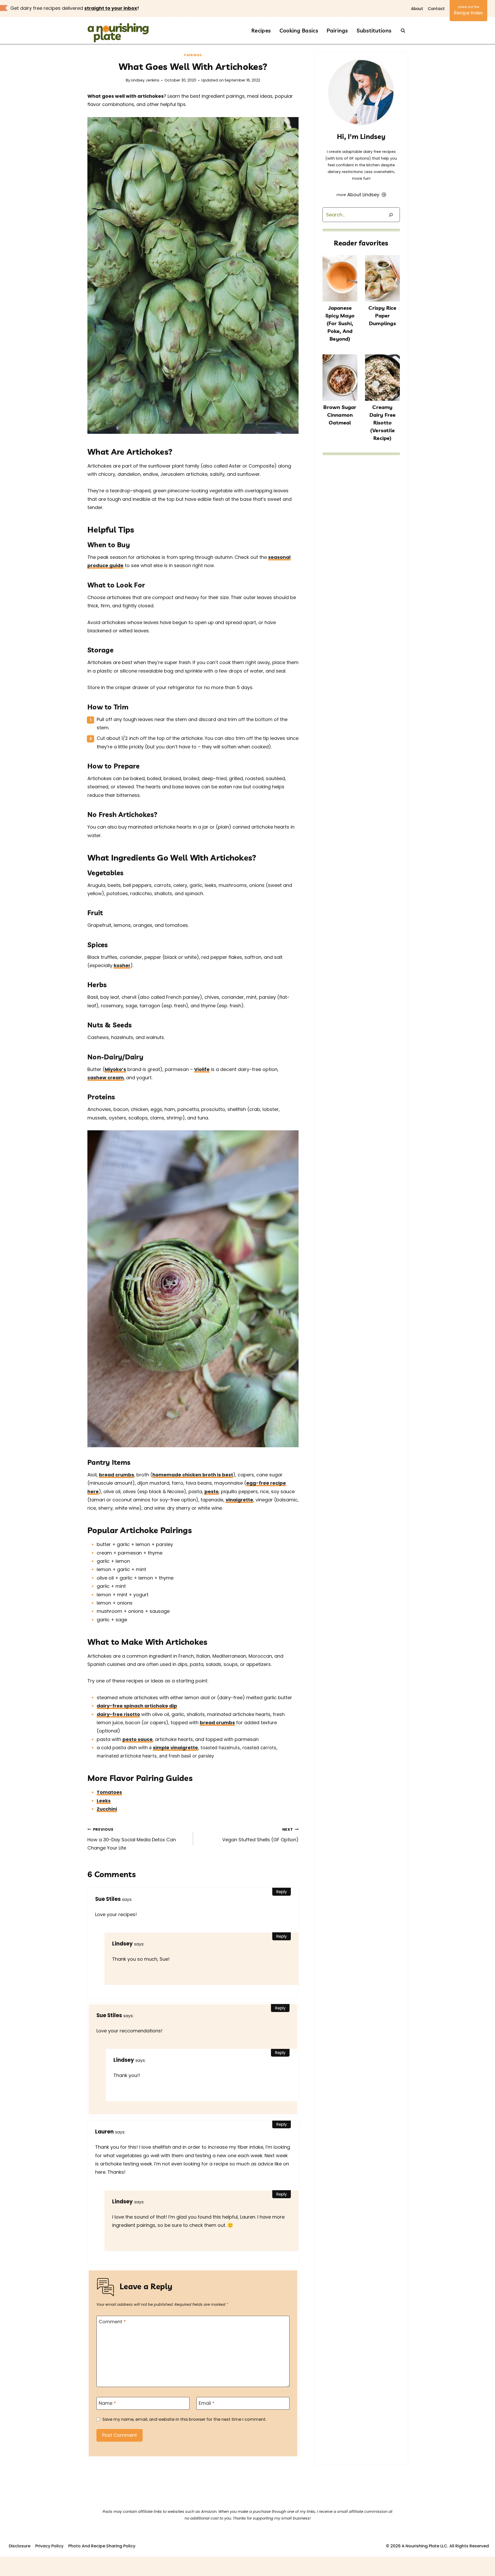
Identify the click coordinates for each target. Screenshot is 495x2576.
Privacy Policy (49, 2546)
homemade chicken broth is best (193, 1475)
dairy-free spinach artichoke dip (137, 1706)
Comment (112, 2322)
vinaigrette (239, 1500)
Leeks (104, 1801)
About (417, 9)
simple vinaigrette (175, 1748)
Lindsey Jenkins (145, 80)
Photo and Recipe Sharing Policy (102, 2546)
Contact (436, 9)
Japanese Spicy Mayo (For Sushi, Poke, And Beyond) (340, 323)
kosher (122, 965)
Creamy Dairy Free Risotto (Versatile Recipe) (383, 423)
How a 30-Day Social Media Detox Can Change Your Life (132, 1839)
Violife (202, 1069)
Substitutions (374, 30)
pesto (212, 1491)
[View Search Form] (403, 31)
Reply (282, 1892)
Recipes (261, 30)
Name (107, 2403)
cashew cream (106, 1078)
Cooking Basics (299, 30)
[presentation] (340, 278)
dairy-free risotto (118, 1714)
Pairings (337, 30)
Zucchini (107, 1809)
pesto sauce (138, 1739)
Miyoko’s (115, 1069)
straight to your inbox (111, 8)
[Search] (391, 215)
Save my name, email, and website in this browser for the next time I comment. (184, 2419)
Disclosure (20, 2546)
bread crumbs (117, 1475)
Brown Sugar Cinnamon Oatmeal (340, 415)
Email (207, 2403)
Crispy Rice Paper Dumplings (382, 316)
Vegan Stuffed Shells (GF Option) (260, 1835)
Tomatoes (109, 1792)
